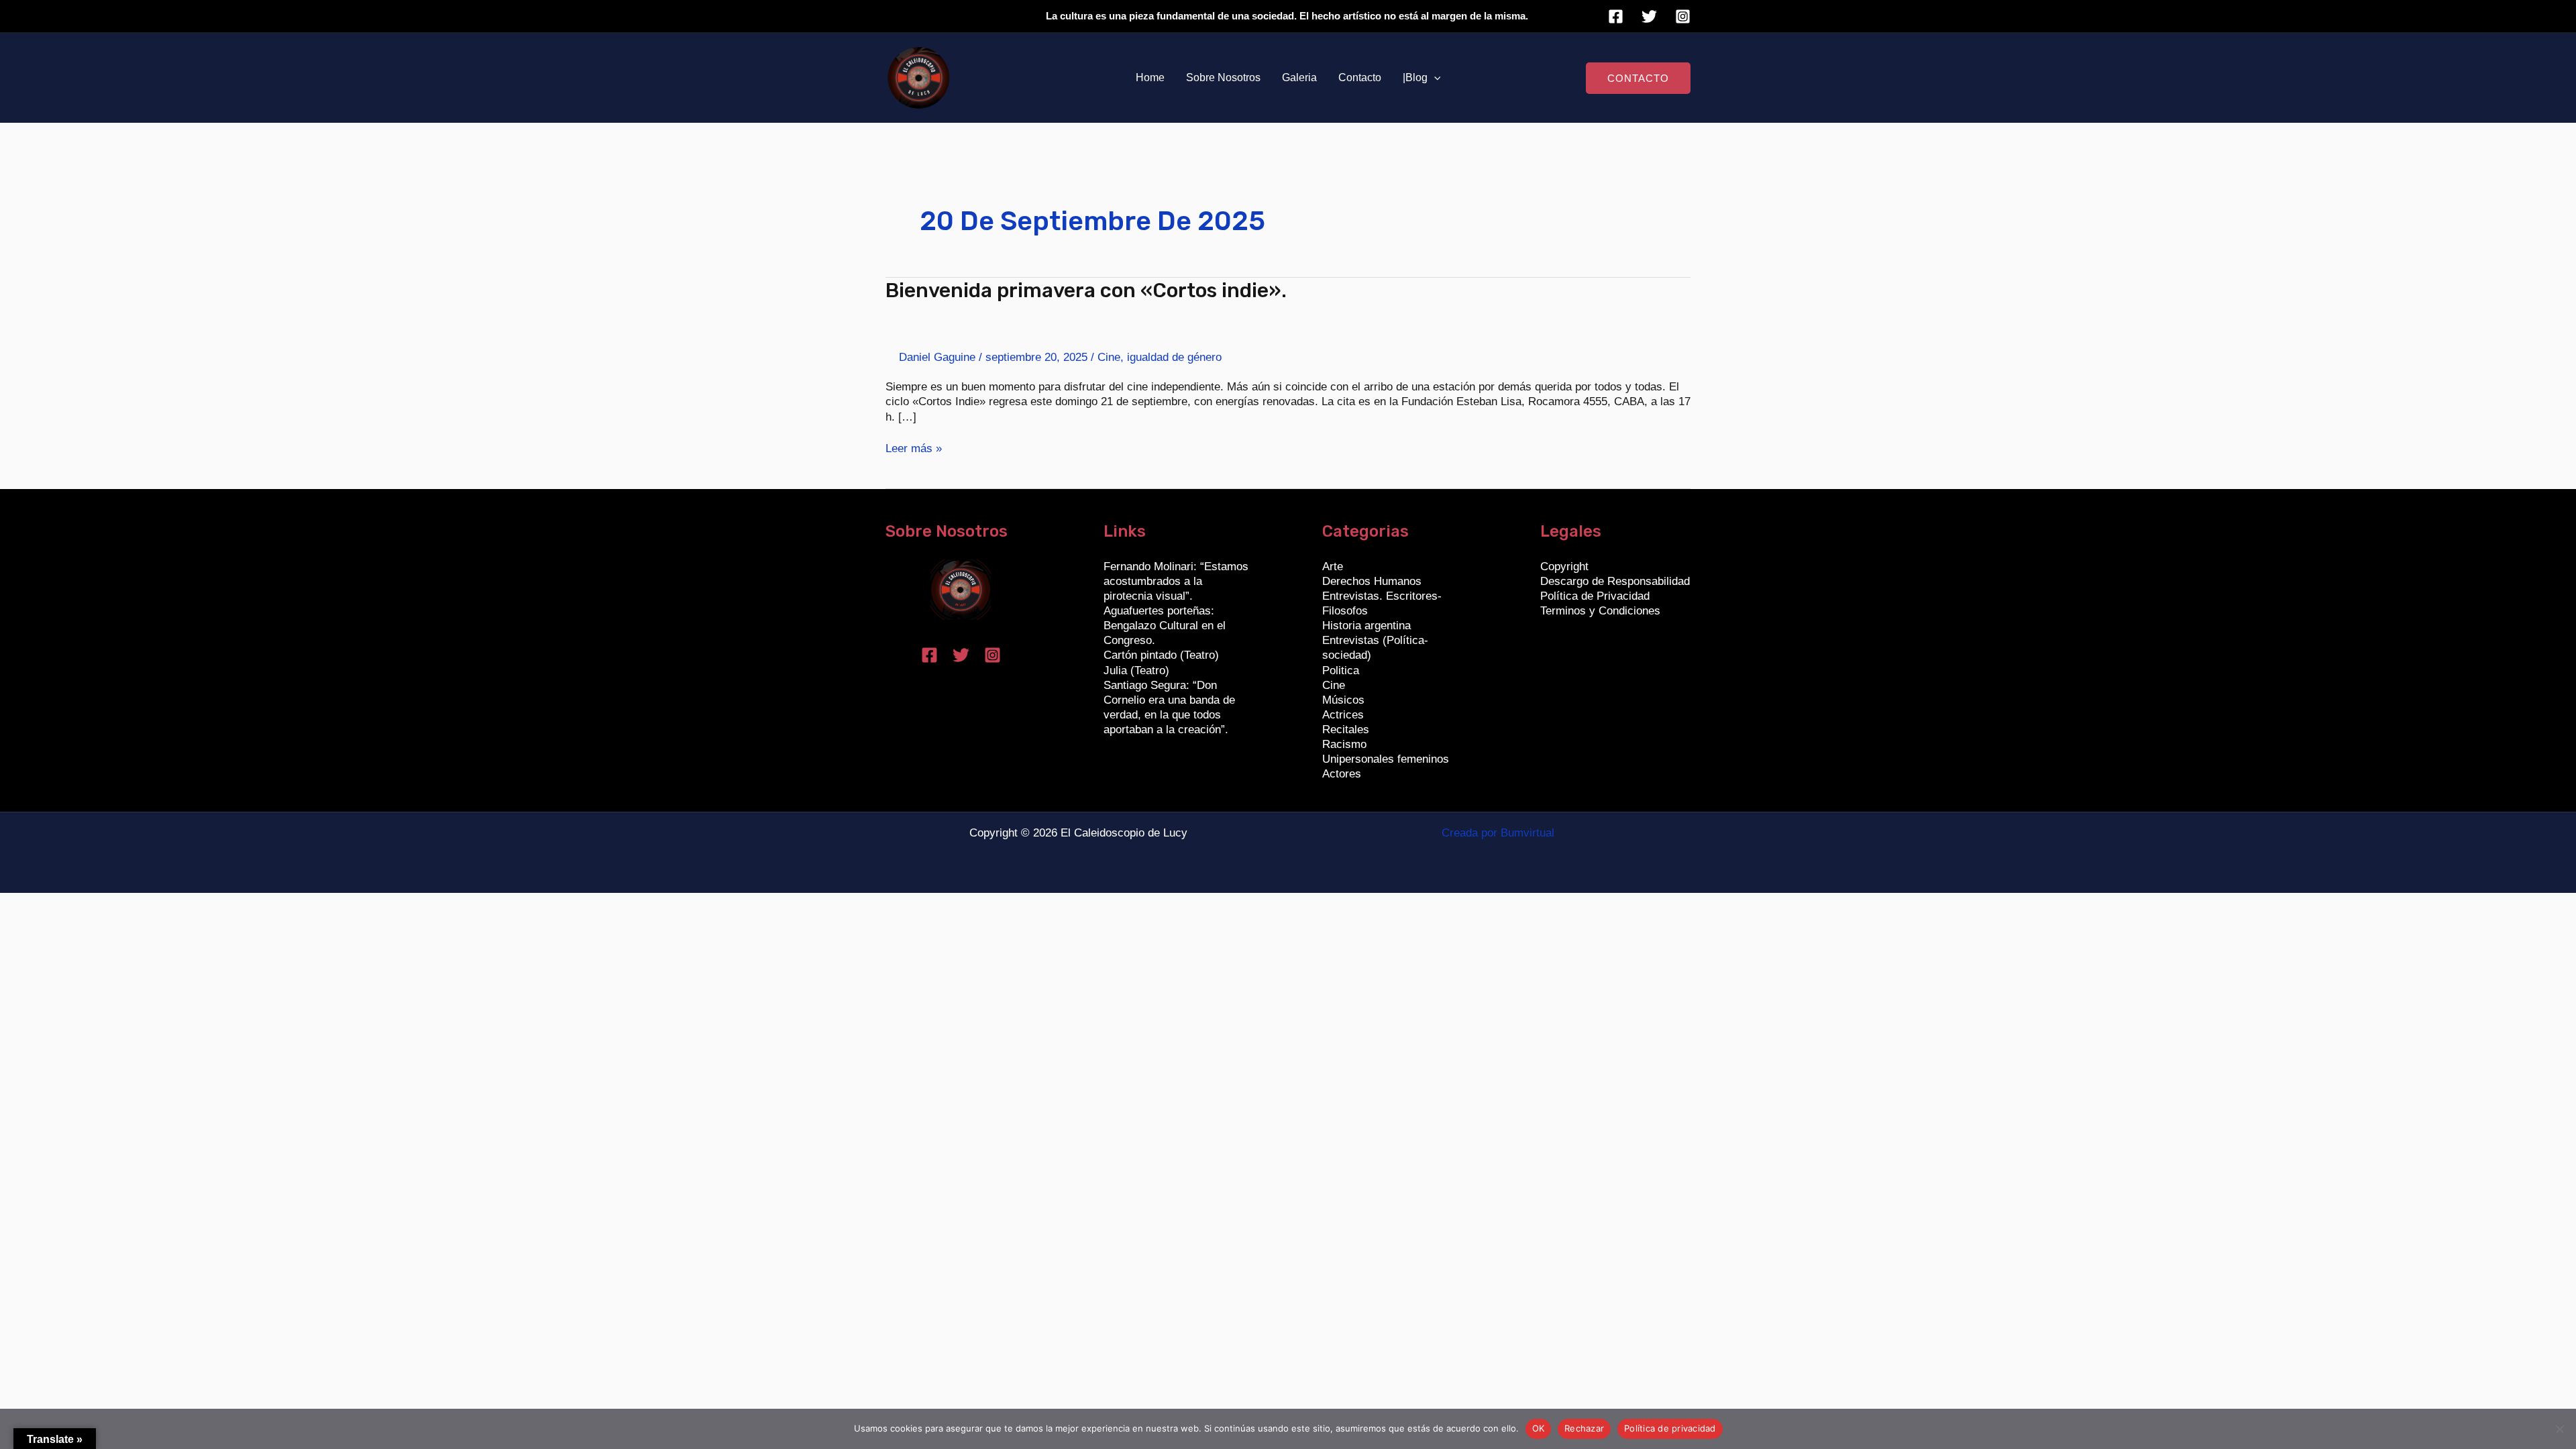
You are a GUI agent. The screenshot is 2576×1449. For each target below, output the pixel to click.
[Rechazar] (2559, 1429)
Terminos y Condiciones (1600, 611)
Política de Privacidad (1595, 596)
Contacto (1360, 77)
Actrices (1343, 715)
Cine (1109, 357)
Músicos (1343, 700)
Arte (1333, 567)
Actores (1342, 774)
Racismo (1344, 744)
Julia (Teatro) (1136, 670)
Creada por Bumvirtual (1498, 833)
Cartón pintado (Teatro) (1161, 655)
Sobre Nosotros (1223, 77)
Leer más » (914, 448)
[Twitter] (1649, 16)
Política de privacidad (1670, 1428)
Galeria (1299, 77)
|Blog (1415, 77)
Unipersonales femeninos (1386, 759)
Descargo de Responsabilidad (1615, 581)
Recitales (1346, 730)
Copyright (1564, 567)
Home (1150, 77)
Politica (1341, 670)
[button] (1434, 78)
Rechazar (1584, 1428)
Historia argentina (1366, 626)
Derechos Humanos (1372, 581)
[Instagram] (1683, 16)
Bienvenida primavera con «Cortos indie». (1086, 290)
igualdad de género (1174, 357)
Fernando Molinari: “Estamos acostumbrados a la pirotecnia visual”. (1176, 581)
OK (1539, 1428)
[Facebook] (1616, 16)
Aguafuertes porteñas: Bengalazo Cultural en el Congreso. (1165, 626)
